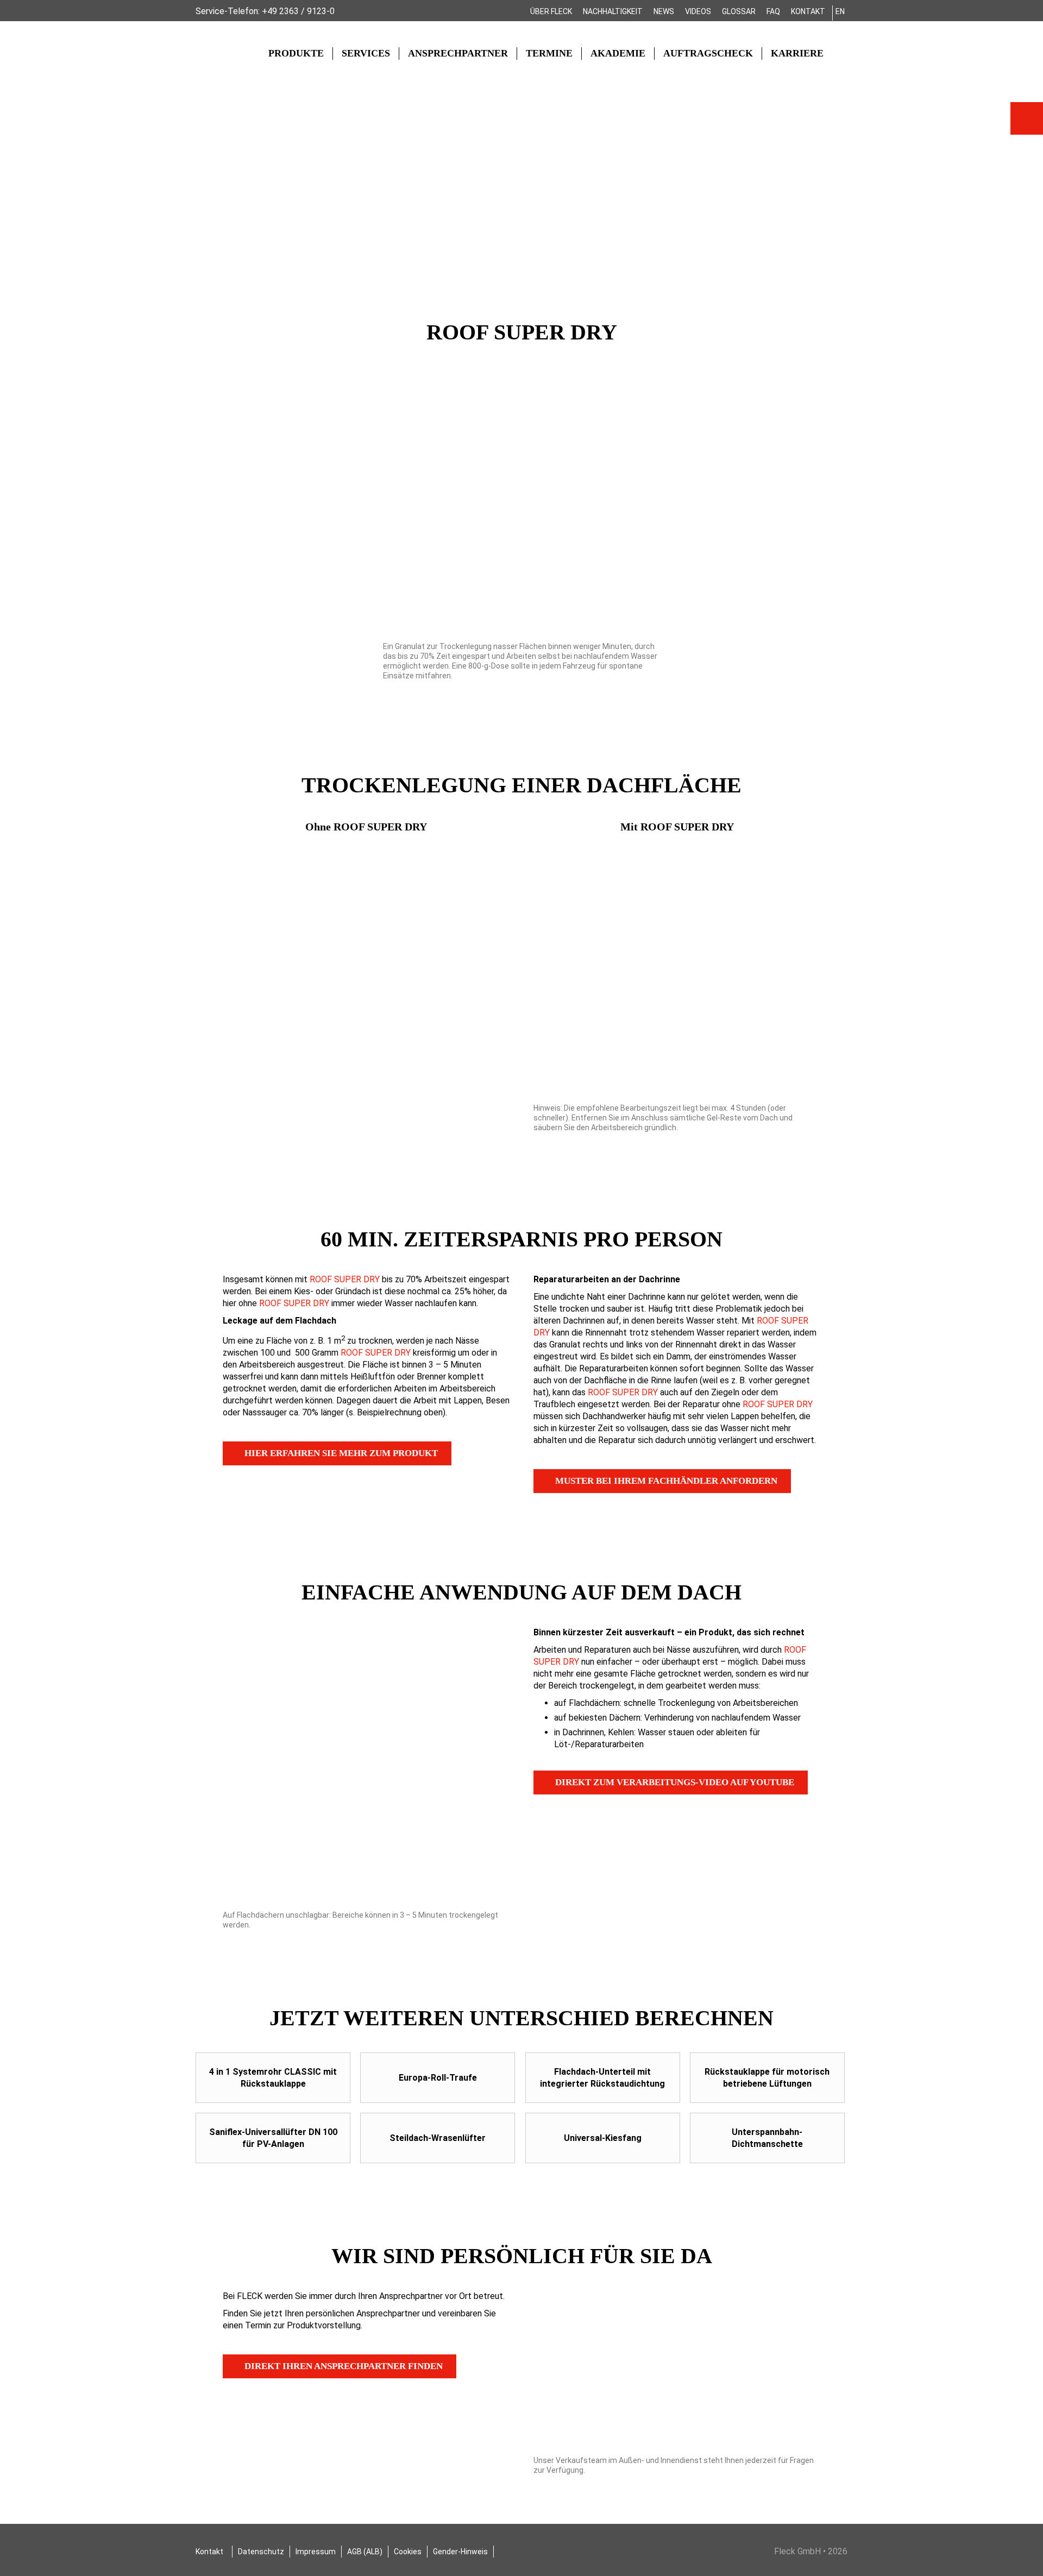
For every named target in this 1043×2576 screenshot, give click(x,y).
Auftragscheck (708, 53)
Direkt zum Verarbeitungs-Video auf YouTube (675, 1782)
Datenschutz (261, 2552)
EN (840, 11)
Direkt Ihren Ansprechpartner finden (344, 2366)
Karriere (797, 53)
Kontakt (808, 11)
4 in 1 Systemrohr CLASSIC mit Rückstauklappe (273, 2078)
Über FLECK (551, 11)
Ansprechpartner (458, 53)
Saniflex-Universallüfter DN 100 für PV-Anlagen (273, 2138)
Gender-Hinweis (460, 2552)
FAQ (773, 11)
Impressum (316, 2552)
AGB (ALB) (365, 2552)
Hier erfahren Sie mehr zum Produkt (341, 1453)
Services (366, 53)
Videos (698, 11)
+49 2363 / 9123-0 (298, 11)
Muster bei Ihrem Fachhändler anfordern (666, 1481)
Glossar (739, 11)
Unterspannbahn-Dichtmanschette (767, 2138)
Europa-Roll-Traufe (438, 2078)
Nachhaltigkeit (613, 11)
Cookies (408, 2552)
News (664, 11)
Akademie (618, 53)
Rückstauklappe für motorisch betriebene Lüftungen (767, 2078)
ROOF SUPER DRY (345, 1279)
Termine (549, 53)
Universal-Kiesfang (603, 2138)
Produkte (296, 53)
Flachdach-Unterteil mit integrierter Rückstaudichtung (602, 2078)
